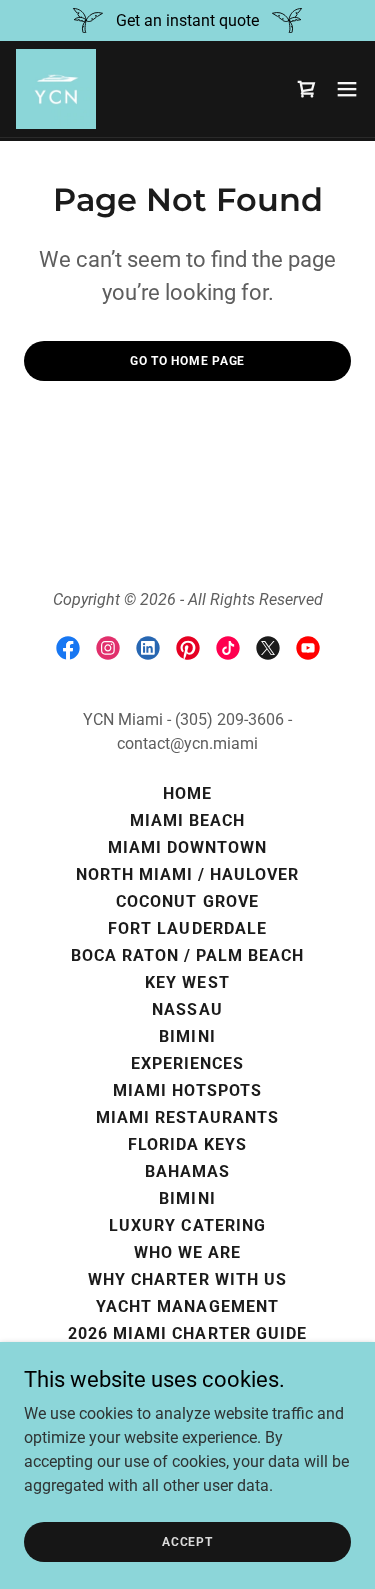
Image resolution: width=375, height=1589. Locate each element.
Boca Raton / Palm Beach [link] (187, 955)
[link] (56, 89)
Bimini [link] (187, 1036)
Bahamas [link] (187, 1171)
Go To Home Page (187, 361)
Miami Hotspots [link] (187, 1090)
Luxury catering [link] (187, 1225)
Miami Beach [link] (187, 820)
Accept (187, 1541)
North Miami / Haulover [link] (187, 874)
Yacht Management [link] (187, 1306)
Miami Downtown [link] (187, 847)
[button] (347, 89)
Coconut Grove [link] (187, 901)
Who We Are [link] (187, 1252)
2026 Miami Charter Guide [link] (187, 1333)
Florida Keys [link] (187, 1144)
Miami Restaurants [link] (187, 1117)
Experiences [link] (187, 1063)
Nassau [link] (187, 1009)
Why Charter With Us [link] (187, 1279)
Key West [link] (187, 982)
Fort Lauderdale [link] (187, 928)
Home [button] (187, 793)
